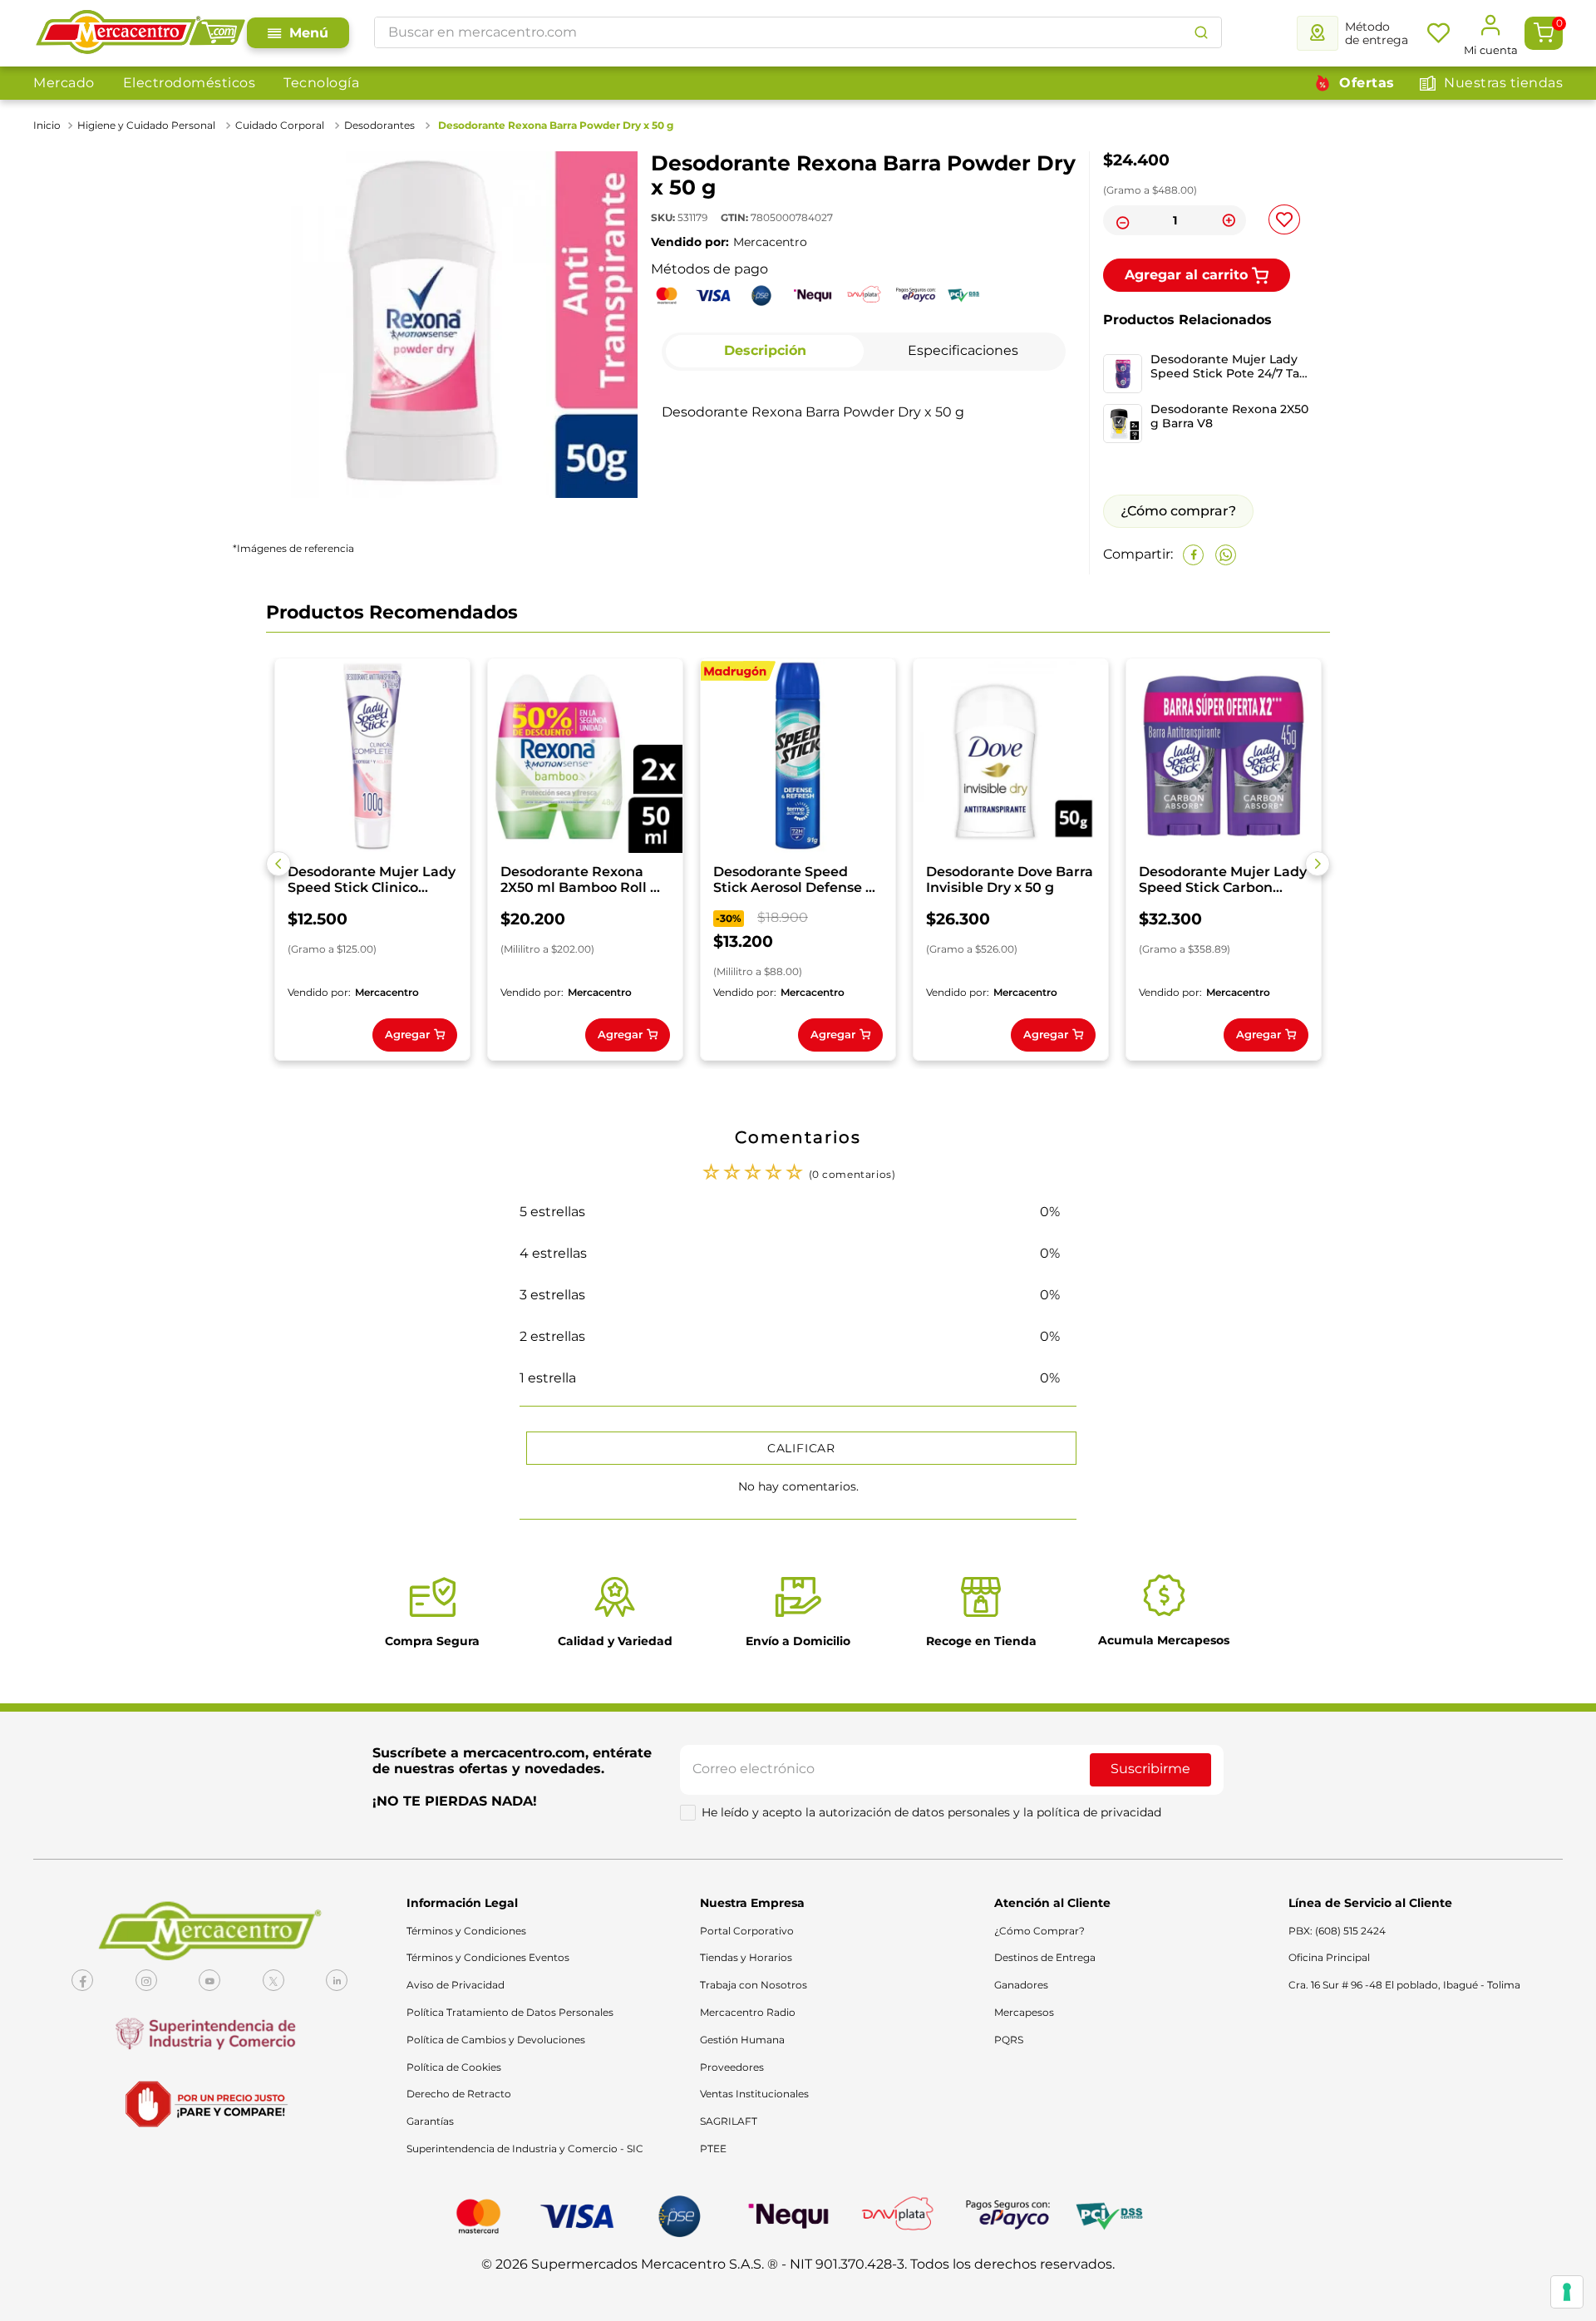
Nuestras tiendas (1503, 83)
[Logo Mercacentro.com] (140, 33)
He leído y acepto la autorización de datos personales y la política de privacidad (931, 1812)
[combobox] (798, 32)
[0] (1544, 33)
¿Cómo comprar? (1178, 511)
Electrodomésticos (190, 83)
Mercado (64, 83)
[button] (278, 864)
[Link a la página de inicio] (49, 126)
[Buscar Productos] (1201, 32)
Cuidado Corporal (280, 125)
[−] (1121, 220)
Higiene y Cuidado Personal (146, 125)
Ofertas (1367, 83)
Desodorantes (379, 125)
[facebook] (1193, 555)
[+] (1229, 220)
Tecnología (321, 83)
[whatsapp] (1226, 555)
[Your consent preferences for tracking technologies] (1567, 2292)
